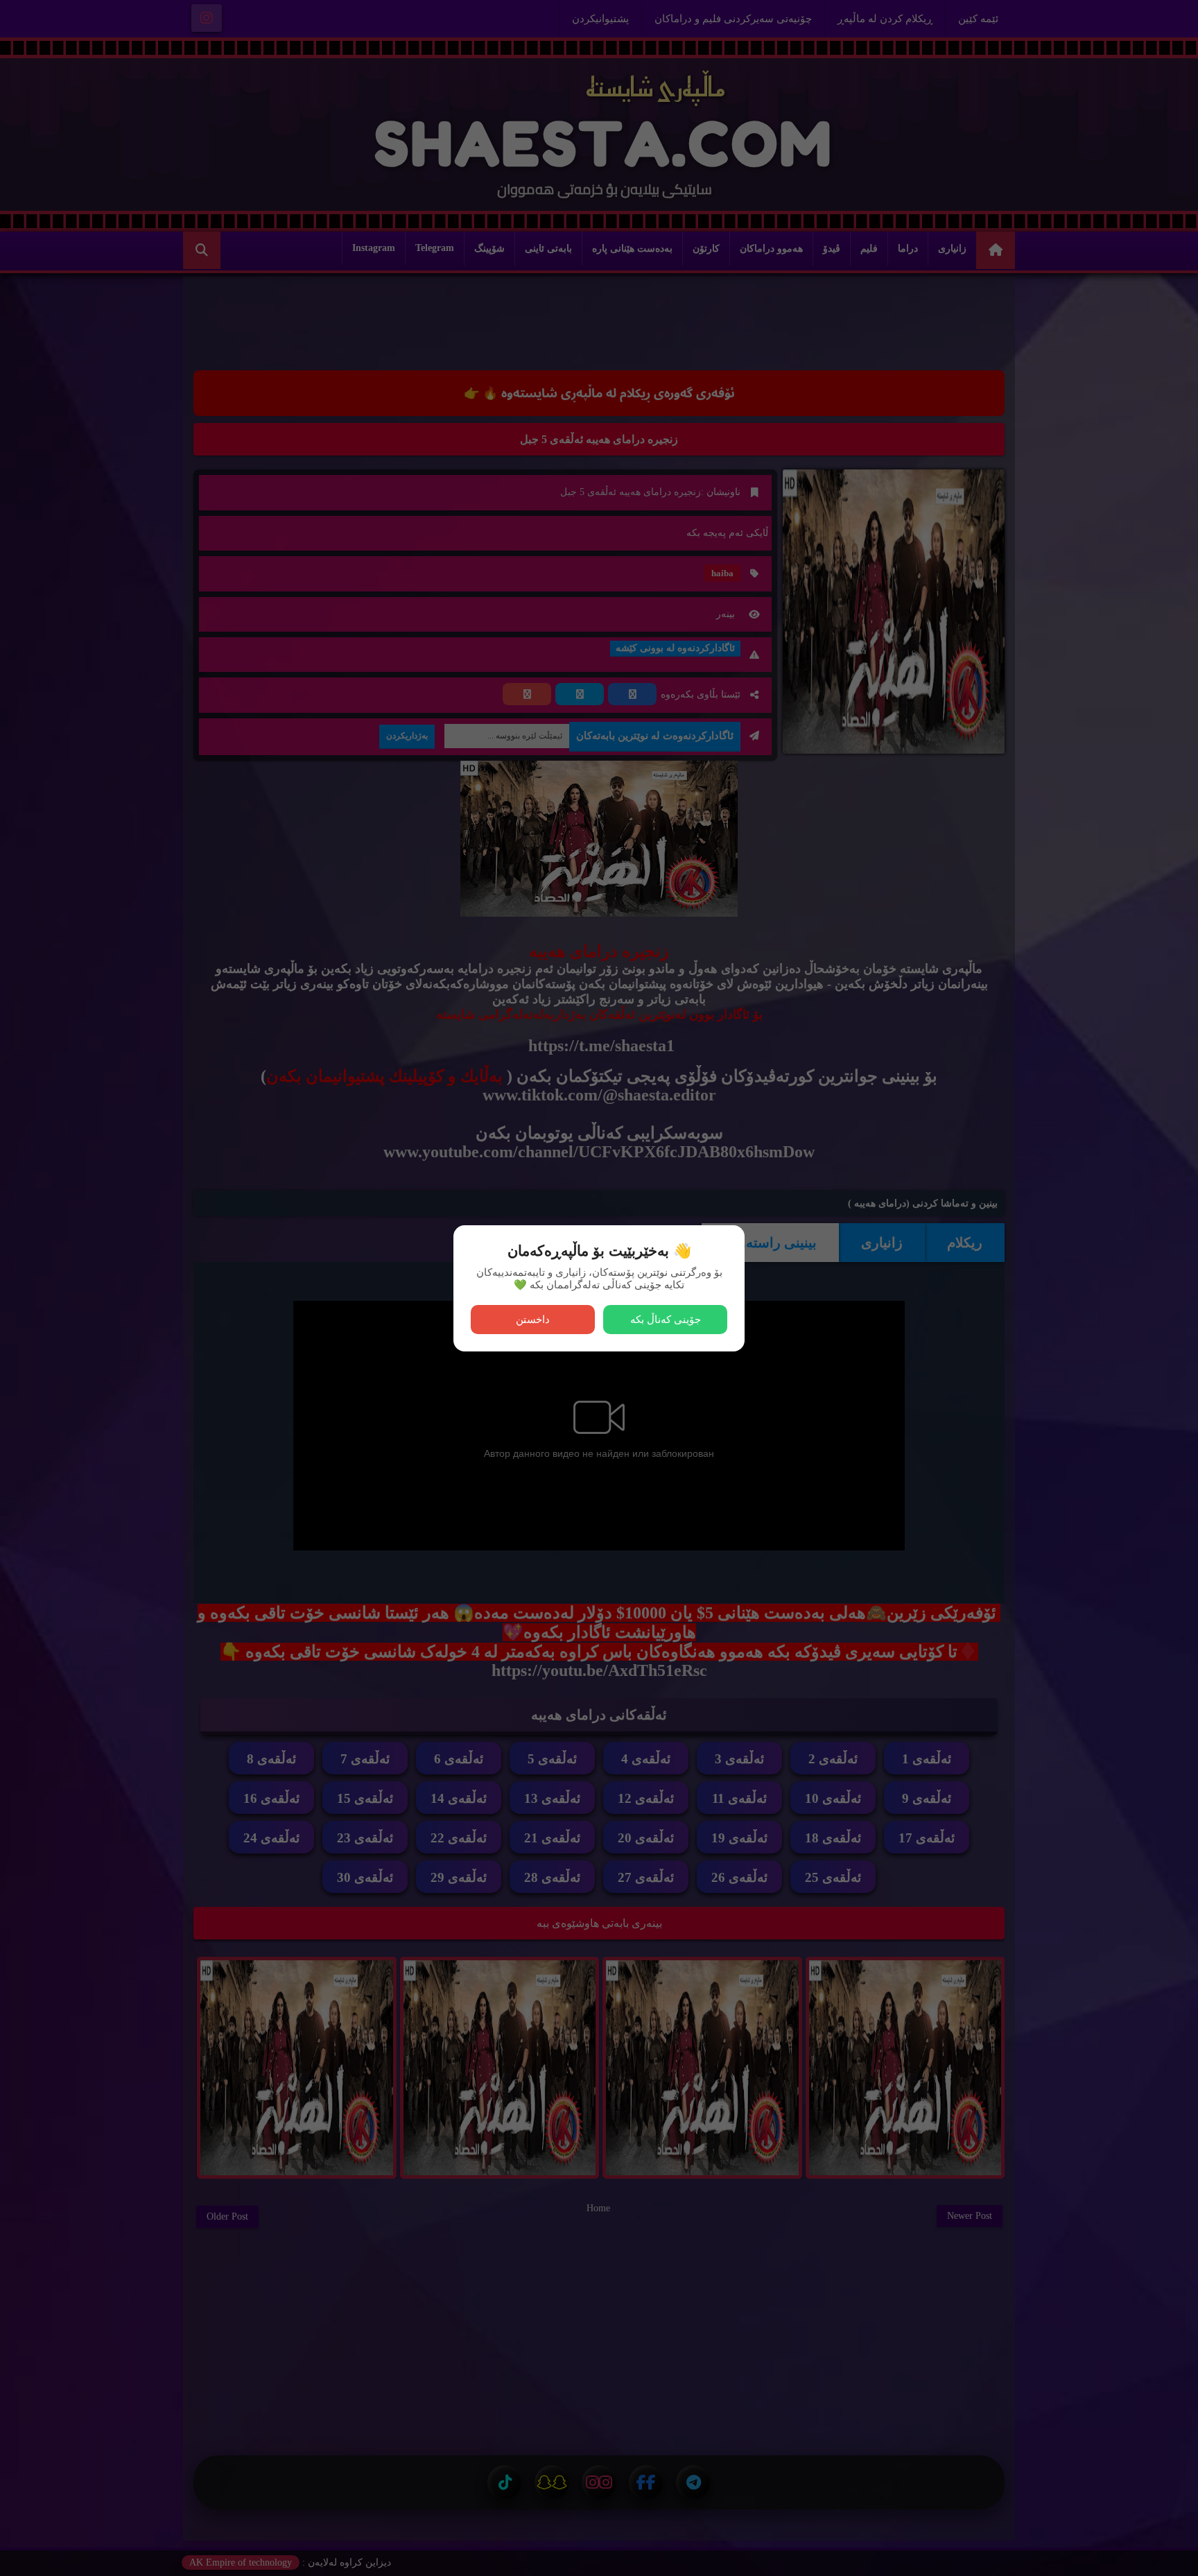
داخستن (533, 1319)
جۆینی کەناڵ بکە (666, 1319)
